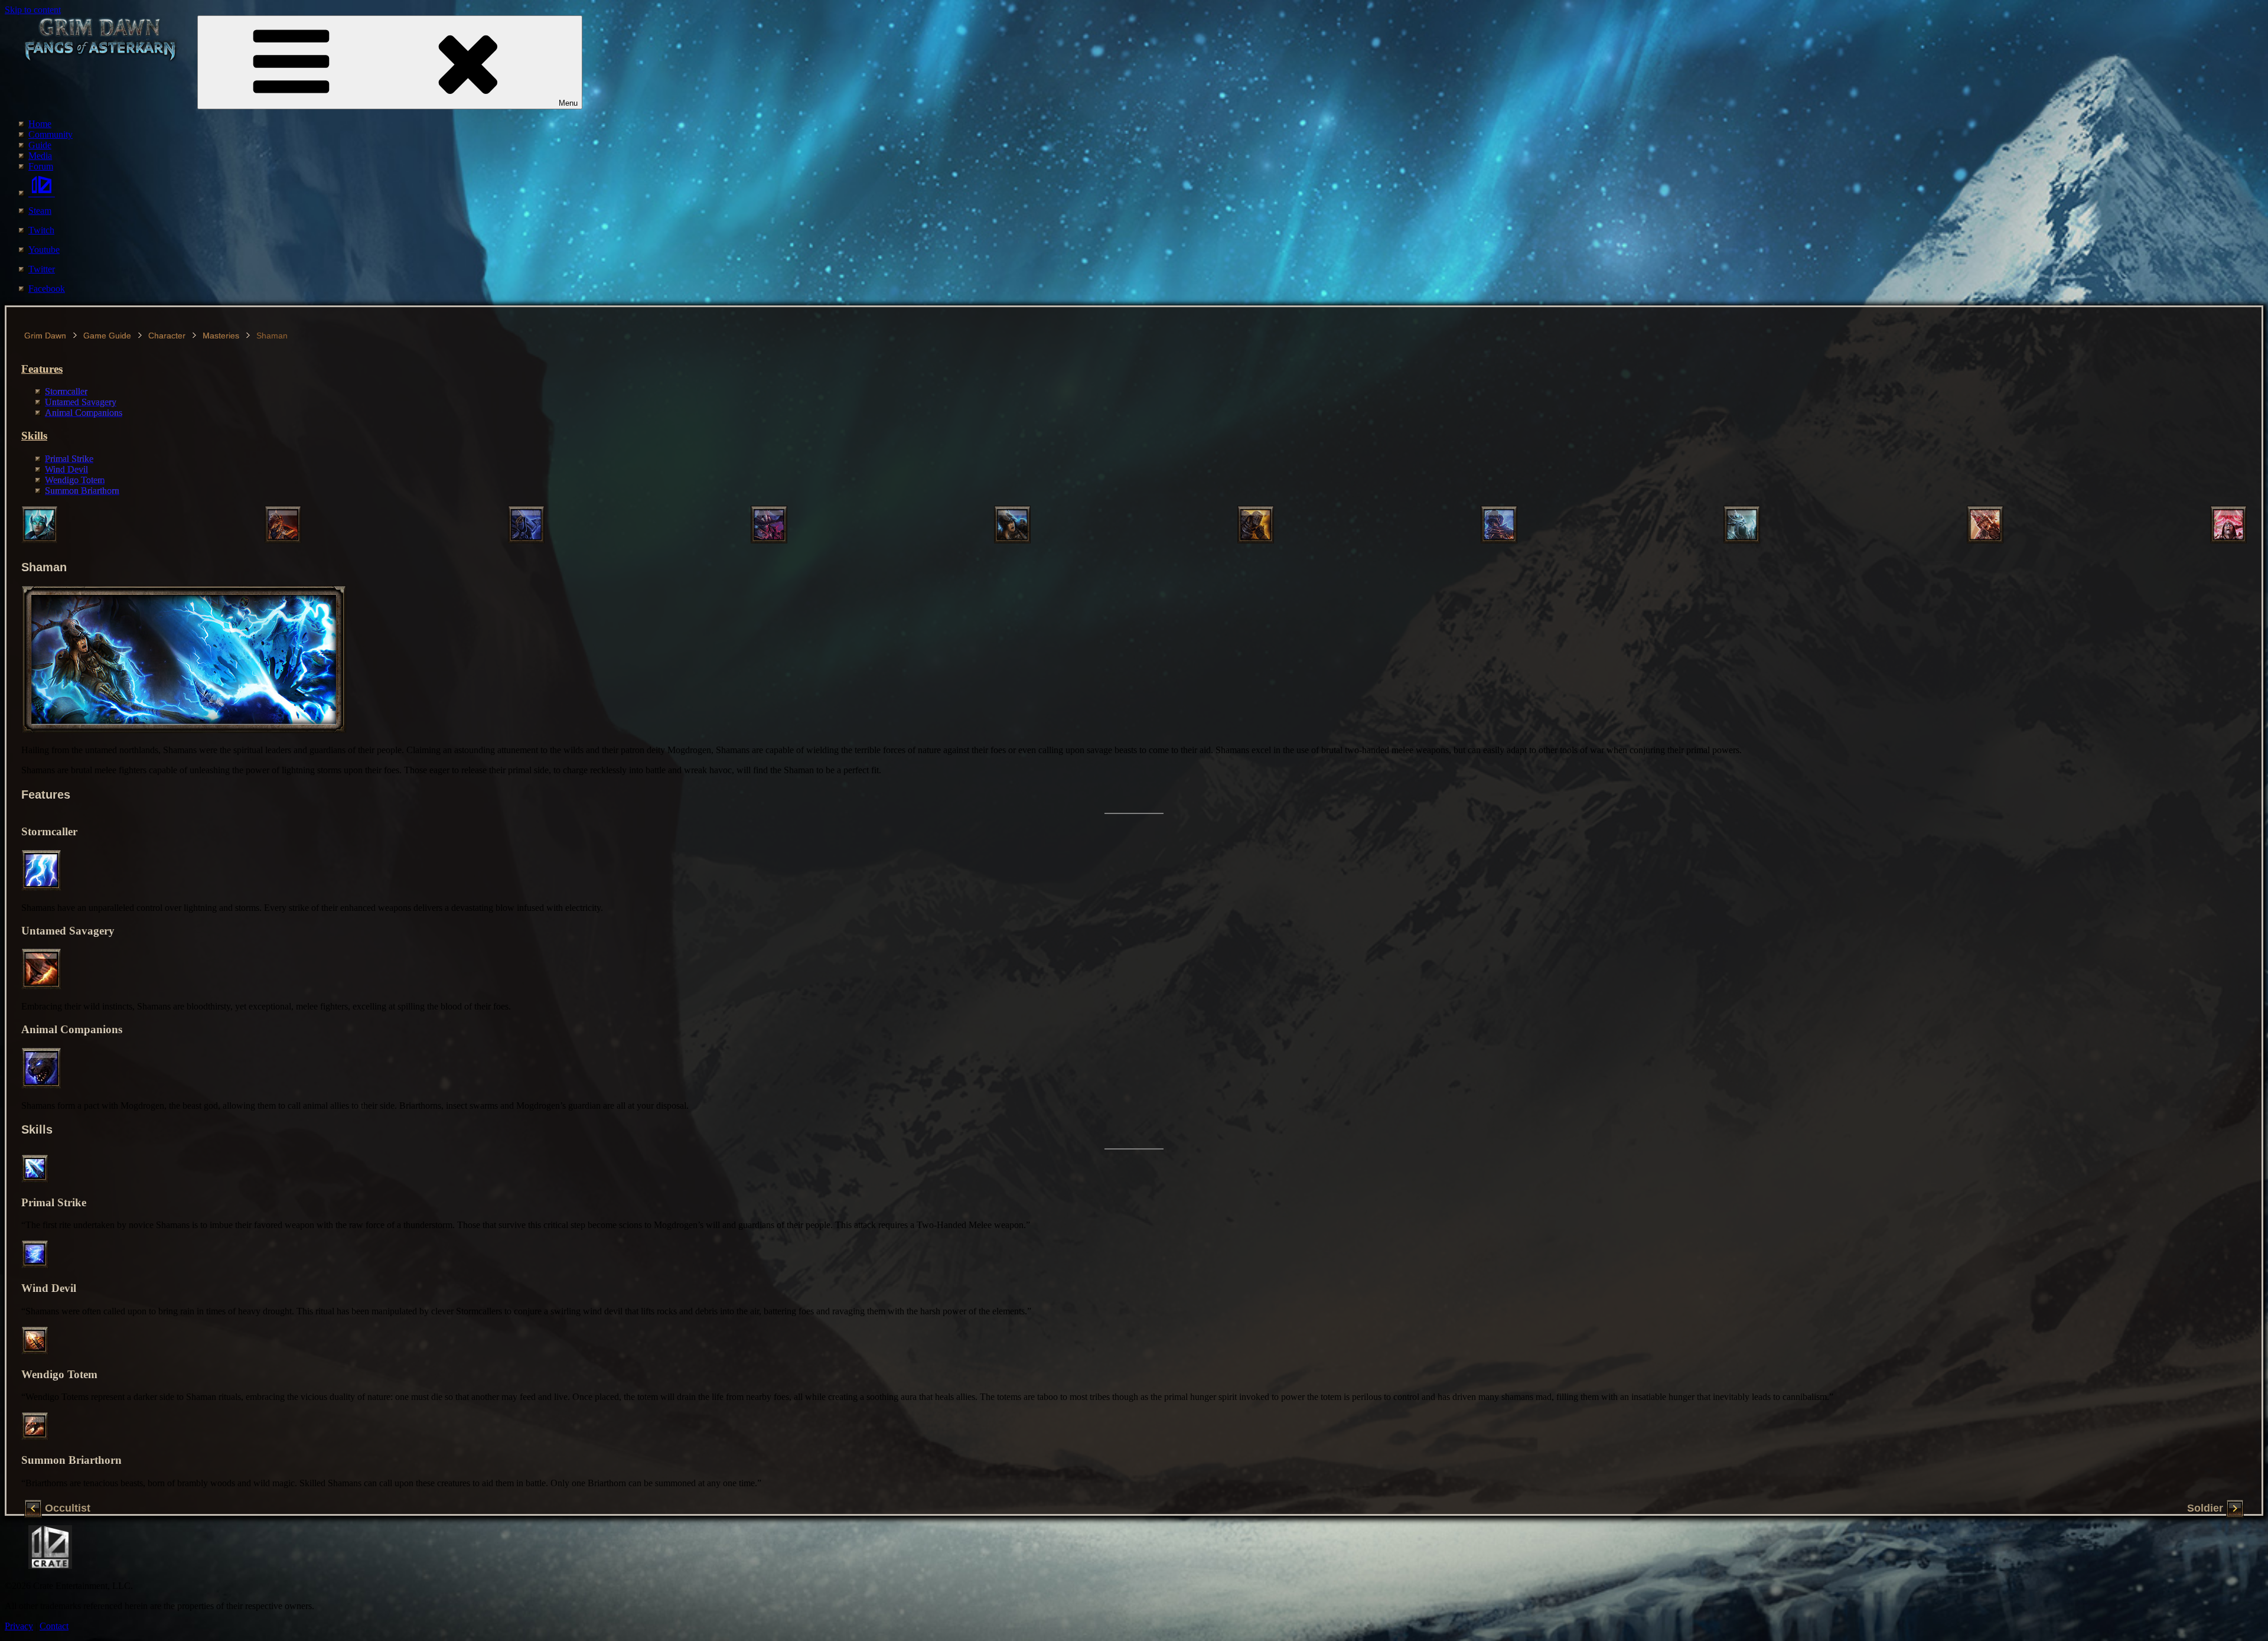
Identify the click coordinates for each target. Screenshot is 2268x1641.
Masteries (221, 336)
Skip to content (33, 10)
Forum (41, 166)
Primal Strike (69, 459)
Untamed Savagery (81, 402)
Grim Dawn (45, 336)
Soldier (2205, 1509)
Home (40, 124)
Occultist (68, 1509)
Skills (34, 436)
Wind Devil (66, 469)
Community (50, 134)
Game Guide (107, 336)
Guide (40, 145)
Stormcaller (66, 391)
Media (40, 156)
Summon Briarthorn (82, 491)
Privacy (19, 1626)
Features (42, 369)
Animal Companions (84, 413)
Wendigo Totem (75, 480)
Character (167, 336)
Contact (54, 1626)
